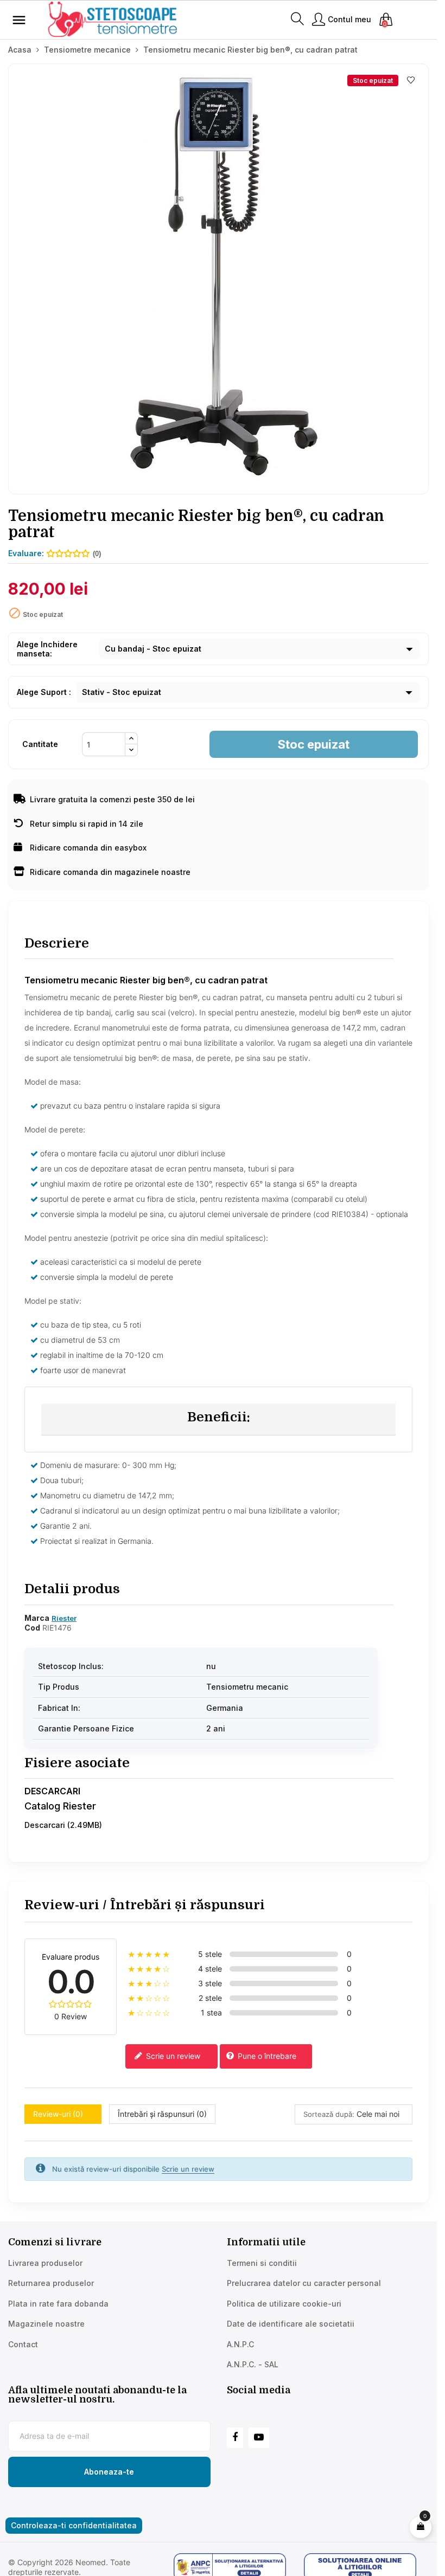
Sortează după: (329, 2114)
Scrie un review (172, 2056)
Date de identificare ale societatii (291, 2324)
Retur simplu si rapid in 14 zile (87, 824)
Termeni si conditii (262, 2263)
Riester (64, 1618)
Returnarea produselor (51, 2283)
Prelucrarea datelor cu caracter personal (304, 2283)
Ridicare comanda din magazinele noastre (110, 872)
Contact (23, 2344)
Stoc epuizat (314, 744)
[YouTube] (259, 2438)
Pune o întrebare (266, 2056)
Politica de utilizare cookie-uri (284, 2304)
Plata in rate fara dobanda (58, 2304)
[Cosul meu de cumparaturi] (421, 2527)
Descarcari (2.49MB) (63, 1825)
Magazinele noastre (46, 2324)
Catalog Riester (60, 1806)
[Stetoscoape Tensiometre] (114, 19)
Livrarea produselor (45, 2263)
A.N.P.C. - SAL (253, 2364)
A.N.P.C (240, 2344)
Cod (32, 1628)
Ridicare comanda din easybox (88, 848)
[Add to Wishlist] (411, 80)
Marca (37, 1618)
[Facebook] (235, 2438)
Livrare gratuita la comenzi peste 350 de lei (112, 799)
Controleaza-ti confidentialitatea (74, 2525)
